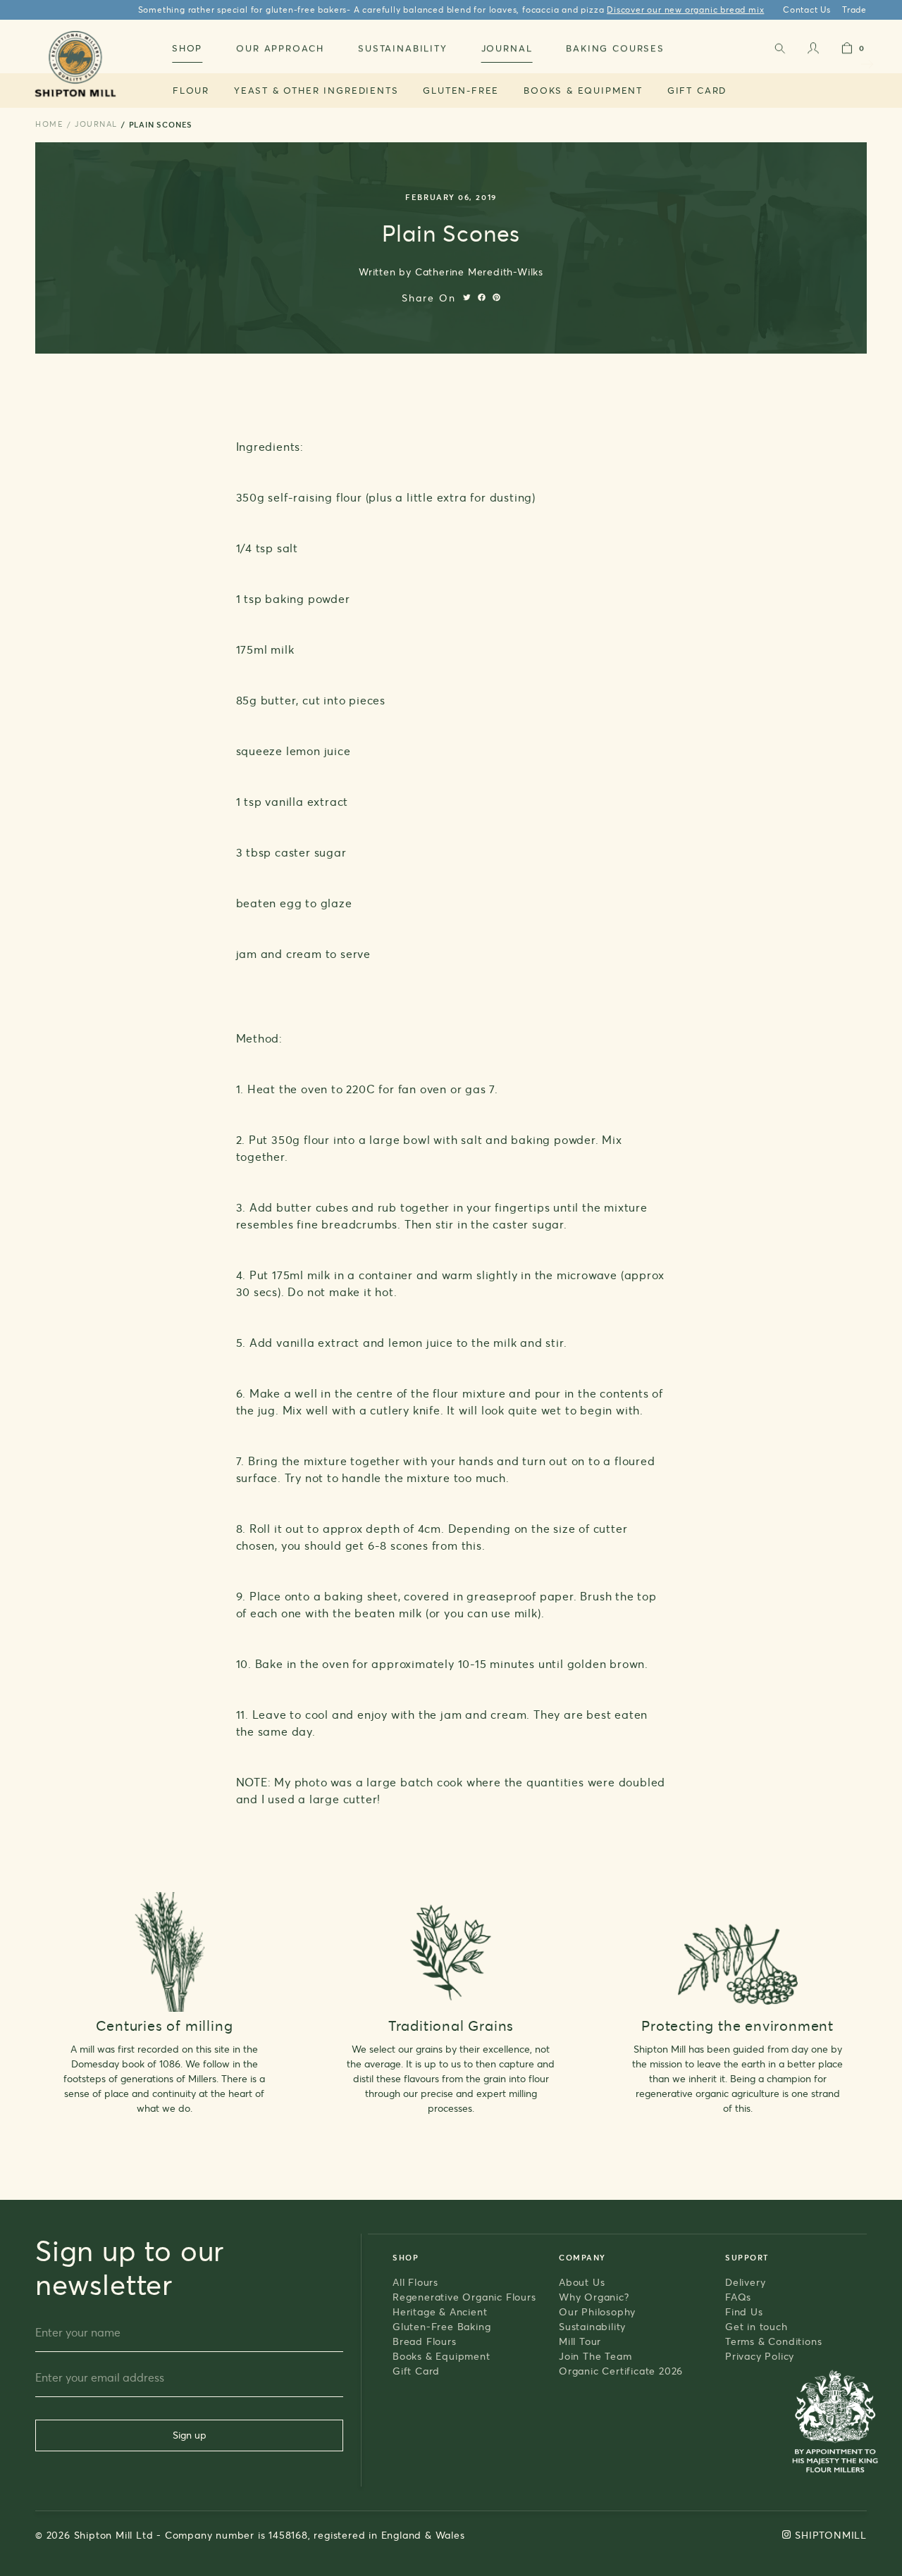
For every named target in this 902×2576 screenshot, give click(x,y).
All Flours (415, 2282)
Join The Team (595, 2356)
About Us (582, 2282)
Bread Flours (425, 2341)
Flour (191, 90)
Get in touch (756, 2326)
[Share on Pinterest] (496, 297)
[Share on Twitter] (467, 297)
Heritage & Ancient (440, 2311)
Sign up (190, 2435)
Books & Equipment (583, 90)
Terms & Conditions (773, 2341)
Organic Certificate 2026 (621, 2371)
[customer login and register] (813, 51)
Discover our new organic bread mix (685, 10)
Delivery (745, 2282)
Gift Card (697, 90)
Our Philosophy (597, 2311)
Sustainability (592, 2326)
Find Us (744, 2311)
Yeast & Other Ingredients (316, 90)
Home (49, 124)
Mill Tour (580, 2341)
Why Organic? (594, 2297)
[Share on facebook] (482, 297)
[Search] (779, 51)
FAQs (738, 2297)
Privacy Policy (760, 2356)
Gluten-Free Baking (441, 2326)
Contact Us (807, 10)
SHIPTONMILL (831, 2535)
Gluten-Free (461, 90)
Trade (854, 10)
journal (96, 124)
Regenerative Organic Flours (464, 2297)
